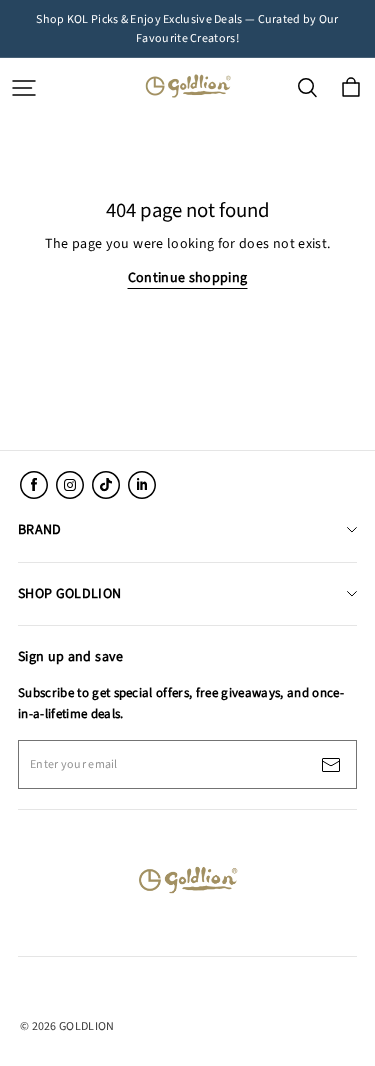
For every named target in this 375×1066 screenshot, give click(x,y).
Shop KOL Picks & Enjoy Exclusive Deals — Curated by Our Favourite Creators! (188, 29)
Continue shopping (188, 278)
